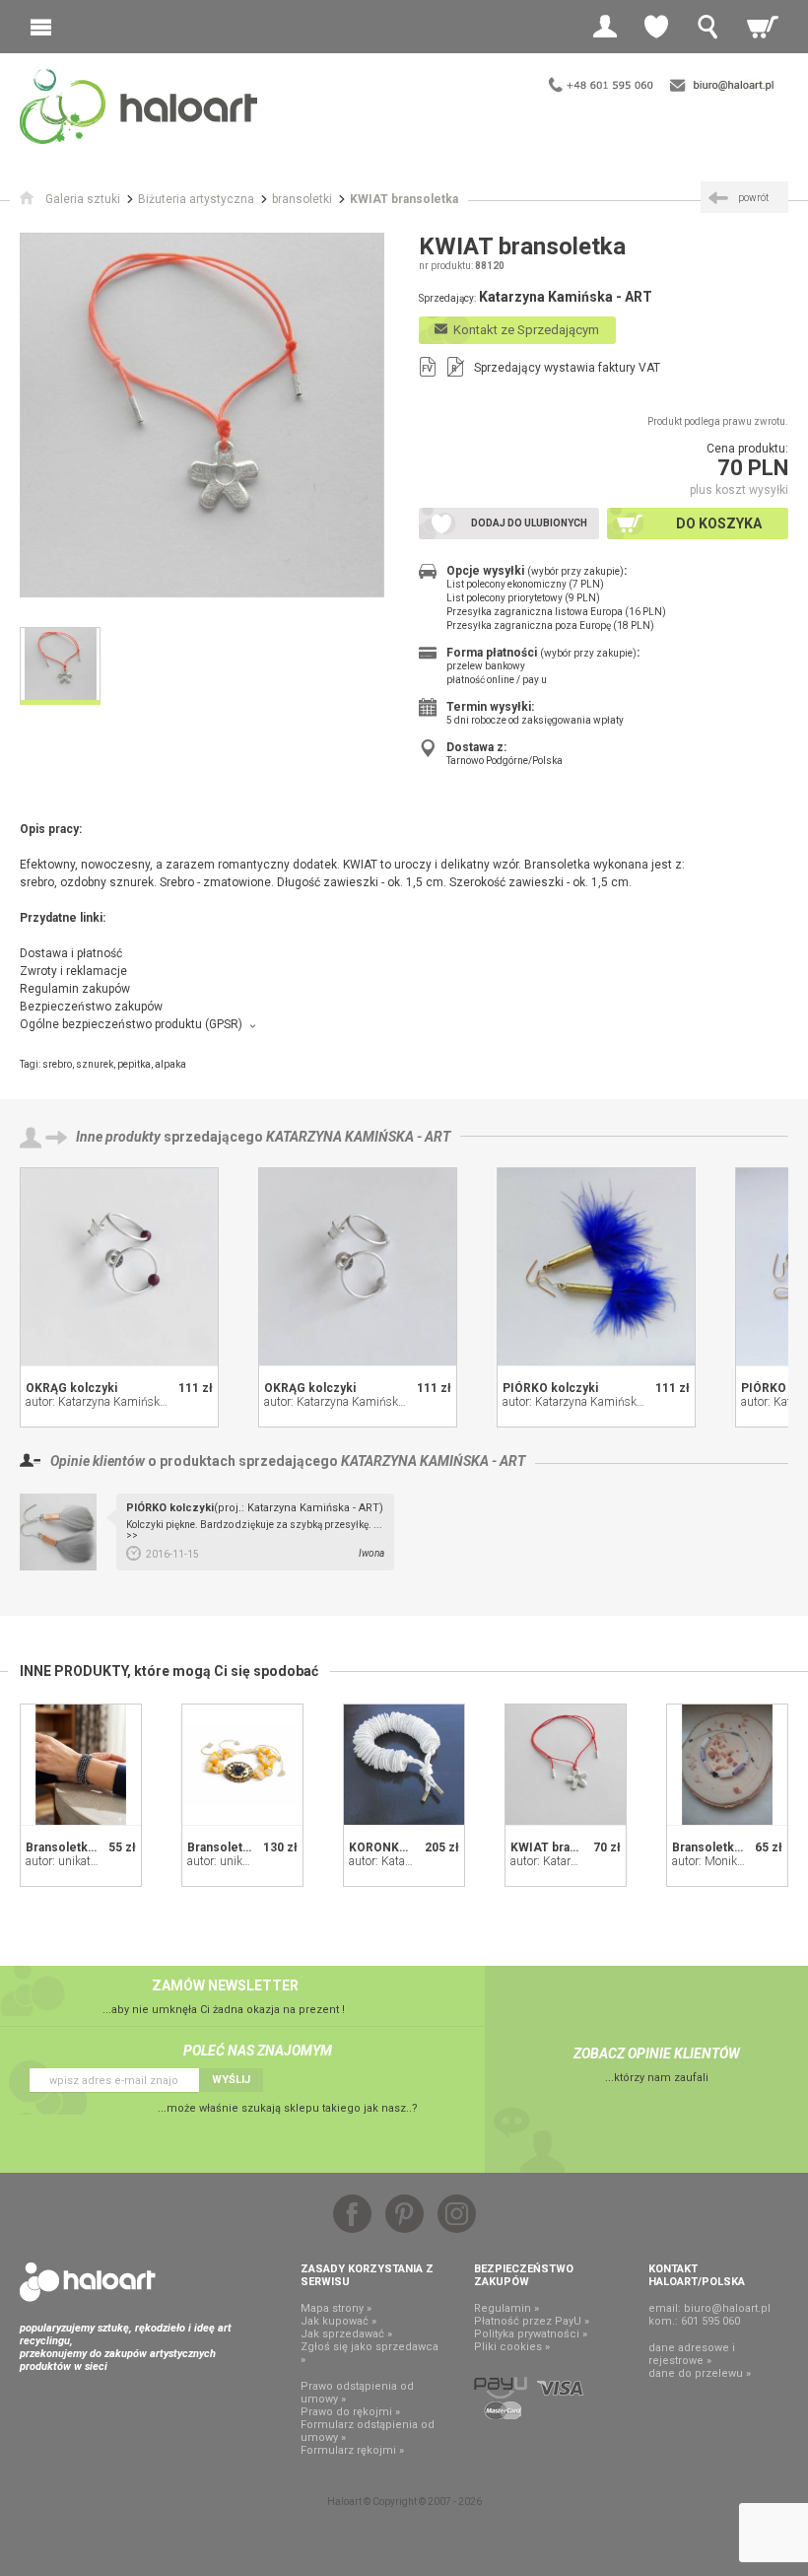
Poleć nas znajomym (258, 2051)
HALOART (88, 2282)
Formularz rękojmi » (352, 2450)
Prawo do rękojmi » (350, 2412)
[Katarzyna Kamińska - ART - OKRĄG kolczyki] (119, 1267)
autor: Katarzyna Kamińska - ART (111, 1402)
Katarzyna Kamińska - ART (358, 1137)
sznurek (95, 1064)
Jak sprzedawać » (346, 2334)
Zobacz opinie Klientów (657, 2054)
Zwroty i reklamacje (73, 971)
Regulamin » (506, 2308)
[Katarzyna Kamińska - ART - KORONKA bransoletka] (404, 1765)
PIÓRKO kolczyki (550, 1388)
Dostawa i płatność (71, 953)
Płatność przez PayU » (532, 2321)
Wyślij (231, 2080)
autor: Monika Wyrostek (733, 1861)
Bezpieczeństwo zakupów (91, 1007)
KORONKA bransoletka (413, 1847)
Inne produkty (118, 1137)
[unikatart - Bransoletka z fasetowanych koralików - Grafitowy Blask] (81, 1765)
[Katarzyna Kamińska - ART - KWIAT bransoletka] (566, 1765)
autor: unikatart (65, 1861)
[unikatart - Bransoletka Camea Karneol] (242, 1765)
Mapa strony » (336, 2308)
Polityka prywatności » (531, 2334)
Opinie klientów (98, 1461)
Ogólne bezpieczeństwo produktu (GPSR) (131, 1024)
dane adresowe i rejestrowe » (692, 2354)
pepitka (134, 1064)
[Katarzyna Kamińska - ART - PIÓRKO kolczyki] (596, 1267)
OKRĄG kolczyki (71, 1388)
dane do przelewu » (700, 2373)
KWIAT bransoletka (565, 1847)
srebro (57, 1064)
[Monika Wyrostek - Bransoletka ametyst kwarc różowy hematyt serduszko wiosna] (727, 1765)
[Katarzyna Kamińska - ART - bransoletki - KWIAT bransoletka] (202, 415)
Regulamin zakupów (75, 989)
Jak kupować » (338, 2321)
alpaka (170, 1064)
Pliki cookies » (512, 2347)
